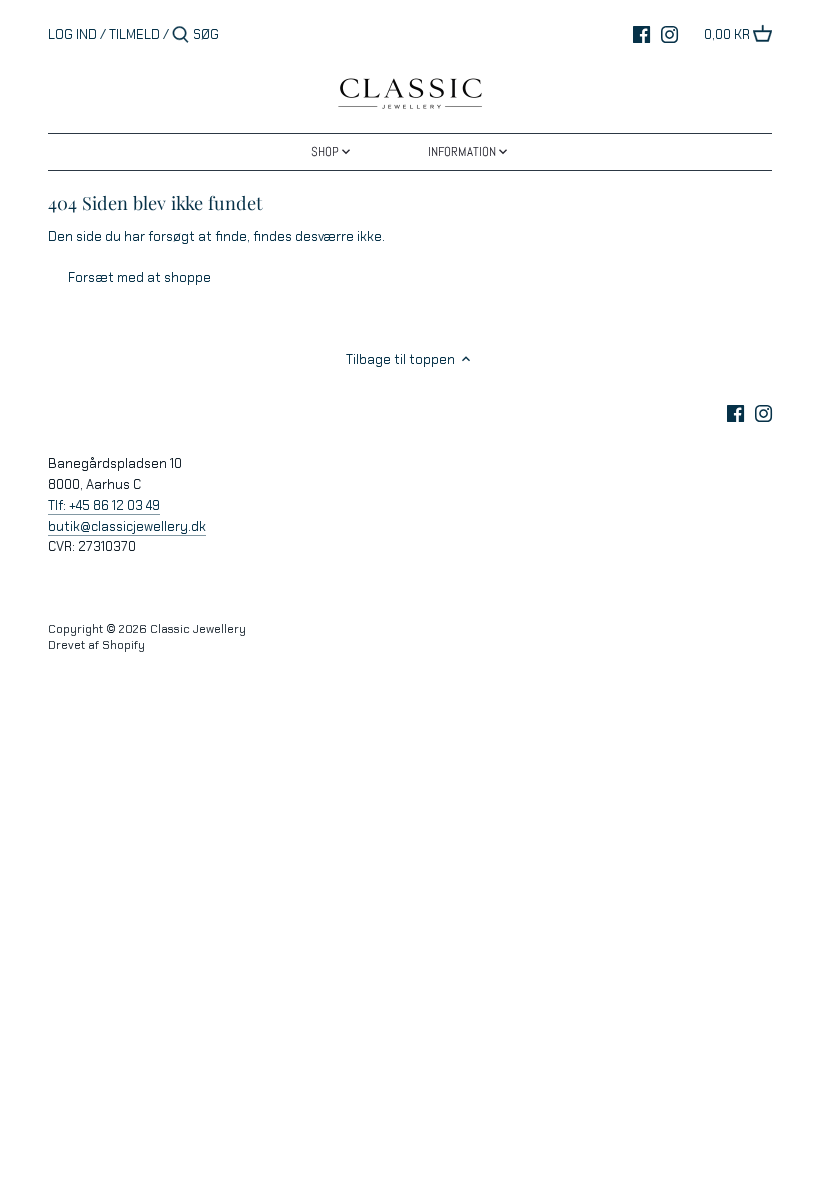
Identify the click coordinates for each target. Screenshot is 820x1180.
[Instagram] (669, 34)
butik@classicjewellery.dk (127, 526)
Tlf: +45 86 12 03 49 (104, 505)
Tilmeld (134, 34)
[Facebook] (641, 34)
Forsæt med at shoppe (139, 277)
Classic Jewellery (198, 629)
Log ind (72, 34)
